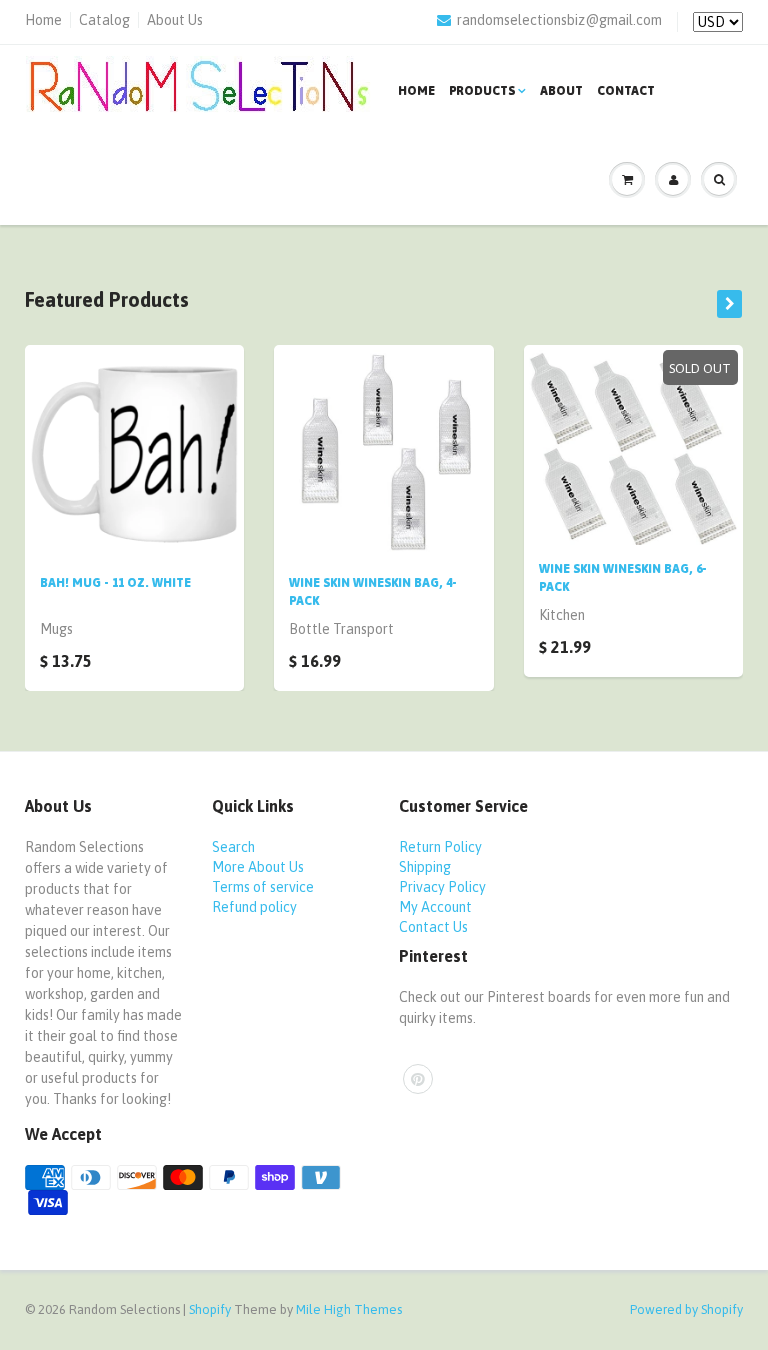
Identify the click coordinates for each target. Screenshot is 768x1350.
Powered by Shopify (686, 1309)
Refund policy (254, 907)
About (561, 91)
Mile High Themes (349, 1309)
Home (43, 20)
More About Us (258, 867)
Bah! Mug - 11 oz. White (115, 583)
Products (482, 91)
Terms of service (263, 887)
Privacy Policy (442, 887)
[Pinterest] (418, 1079)
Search (233, 847)
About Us (175, 20)
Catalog (104, 20)
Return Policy (440, 847)
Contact (626, 91)
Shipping (425, 867)
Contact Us (433, 927)
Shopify (210, 1309)
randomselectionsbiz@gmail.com (559, 20)
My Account (435, 907)
